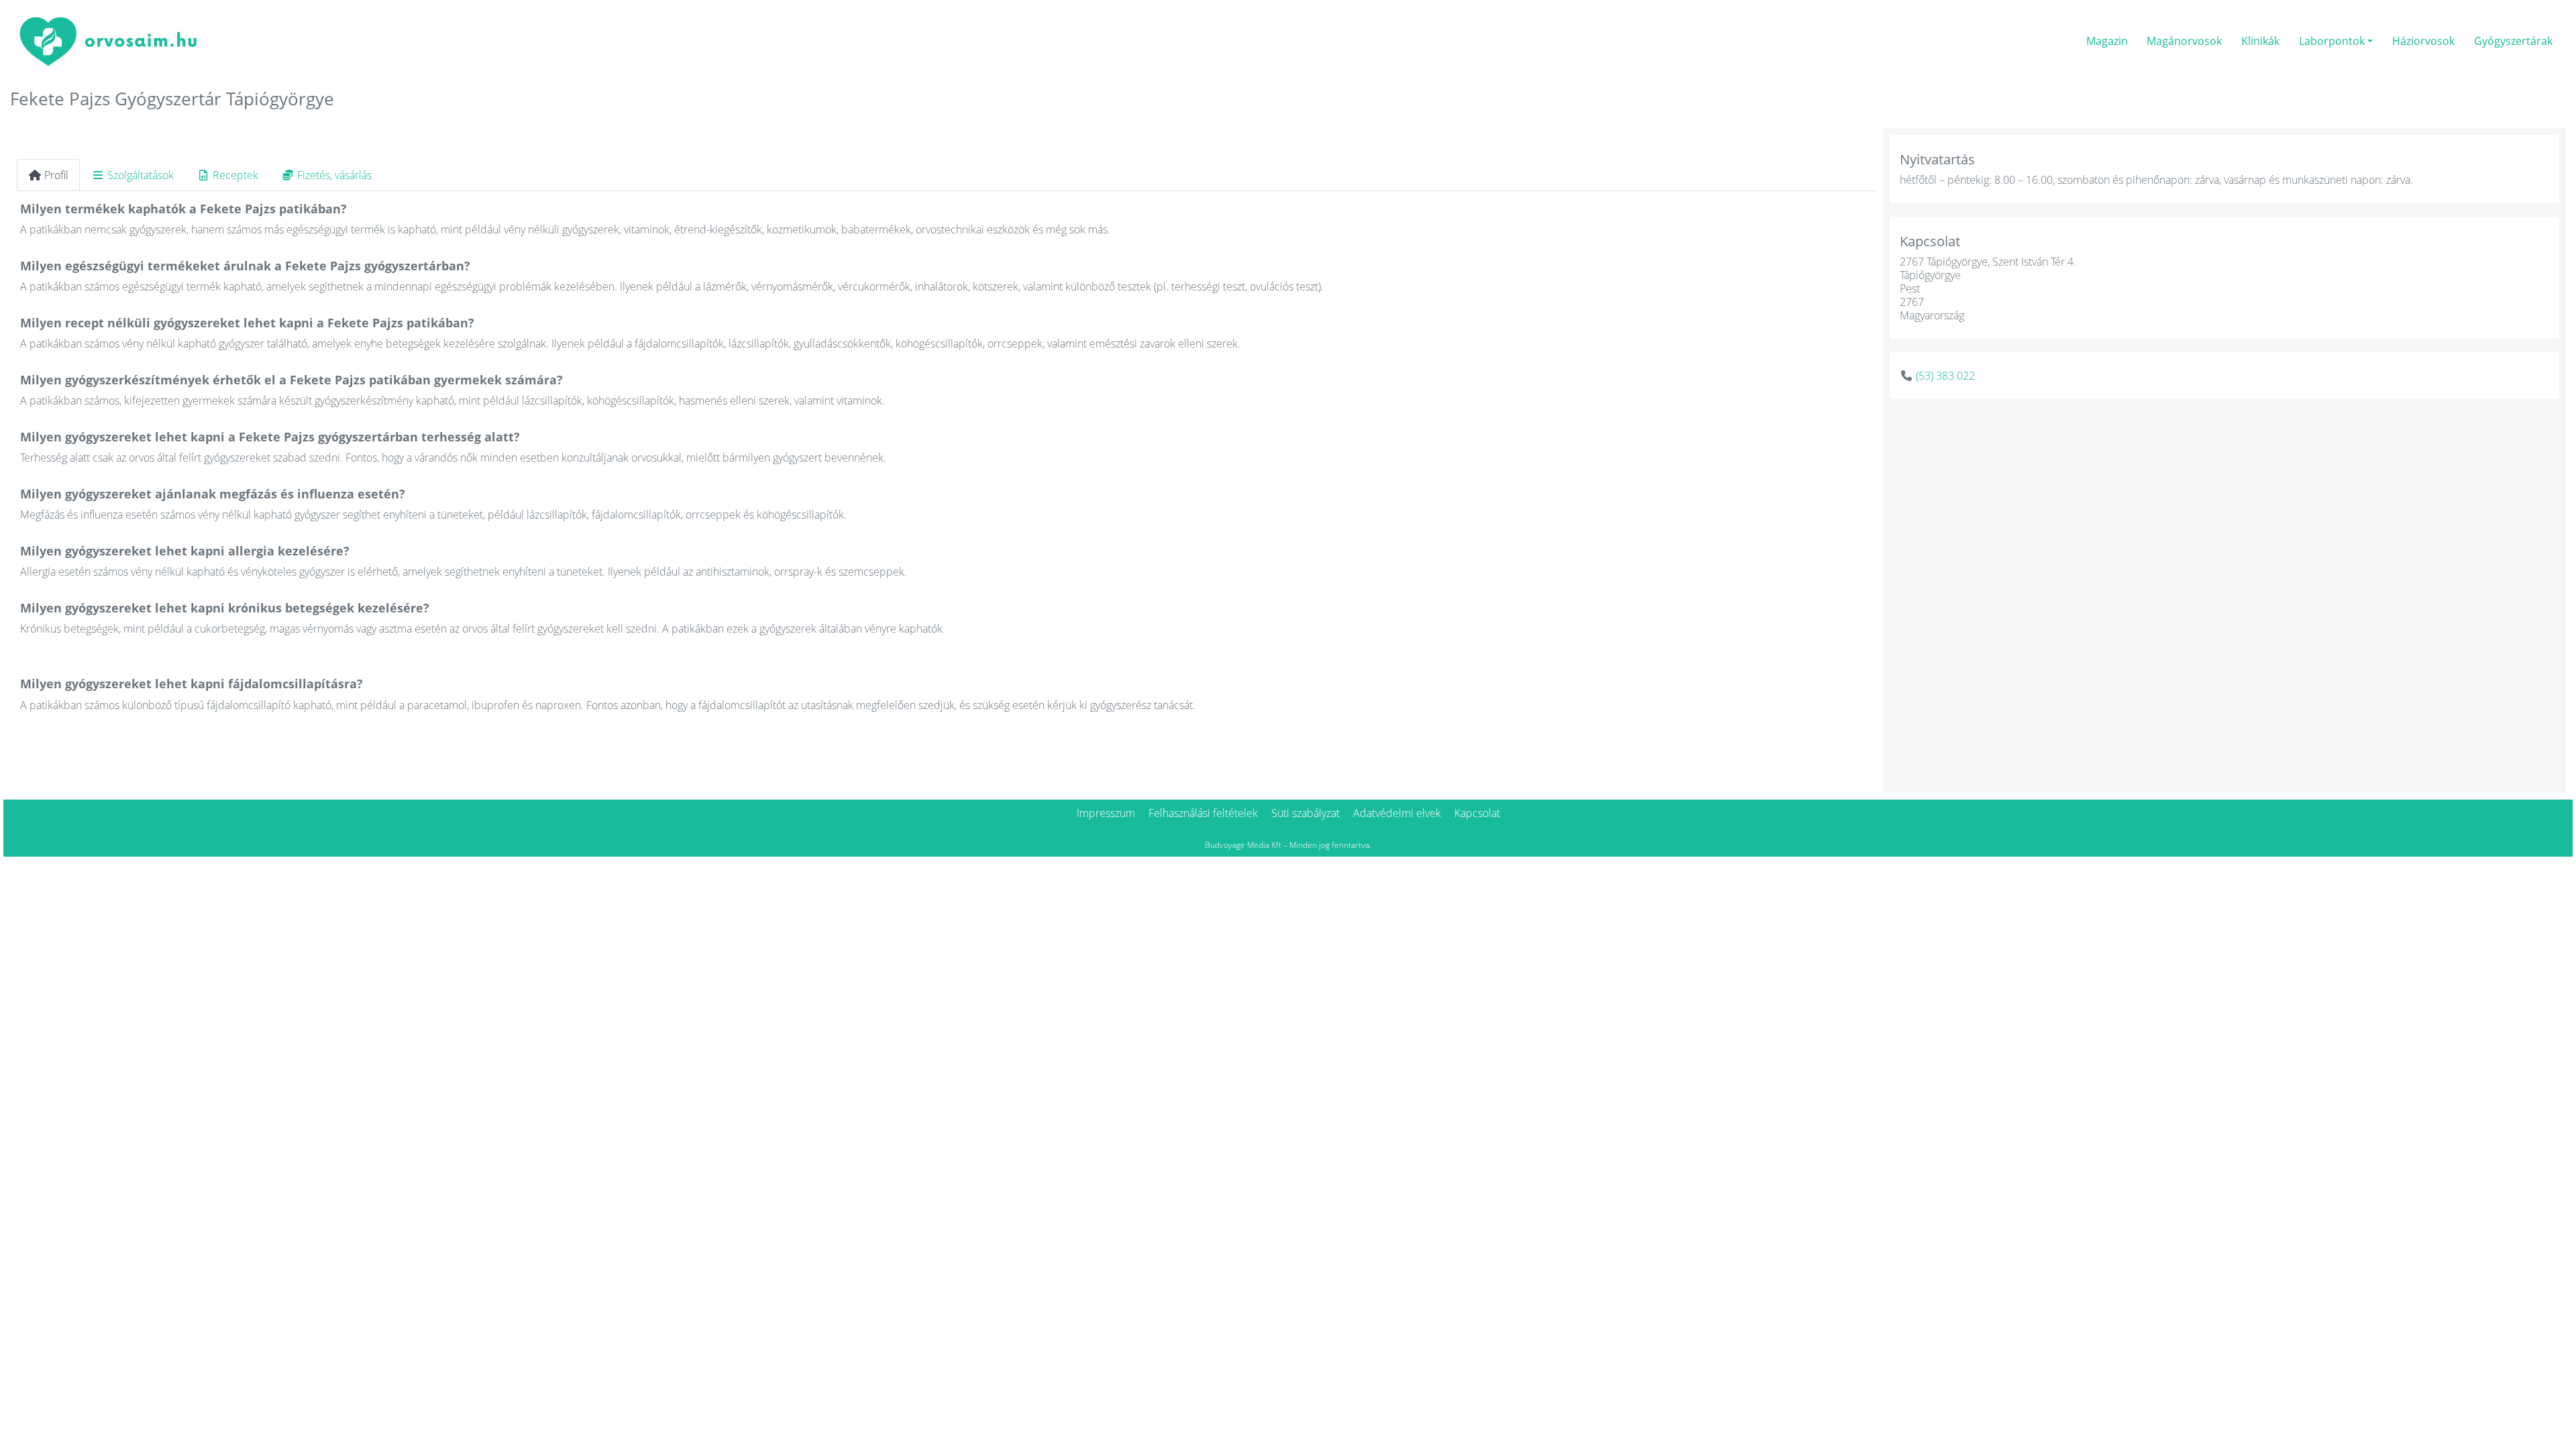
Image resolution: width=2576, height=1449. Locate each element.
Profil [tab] (56, 175)
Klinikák (2260, 41)
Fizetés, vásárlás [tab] (334, 175)
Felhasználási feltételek (1203, 813)
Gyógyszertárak (2513, 41)
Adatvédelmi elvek (1397, 813)
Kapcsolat (1477, 813)
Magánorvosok (2184, 41)
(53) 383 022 (1945, 376)
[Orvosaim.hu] (109, 39)
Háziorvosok (2423, 41)
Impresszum (1106, 813)
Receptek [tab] (235, 175)
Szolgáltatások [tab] (141, 175)
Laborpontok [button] (2332, 41)
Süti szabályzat (1305, 813)
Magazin (2107, 41)
